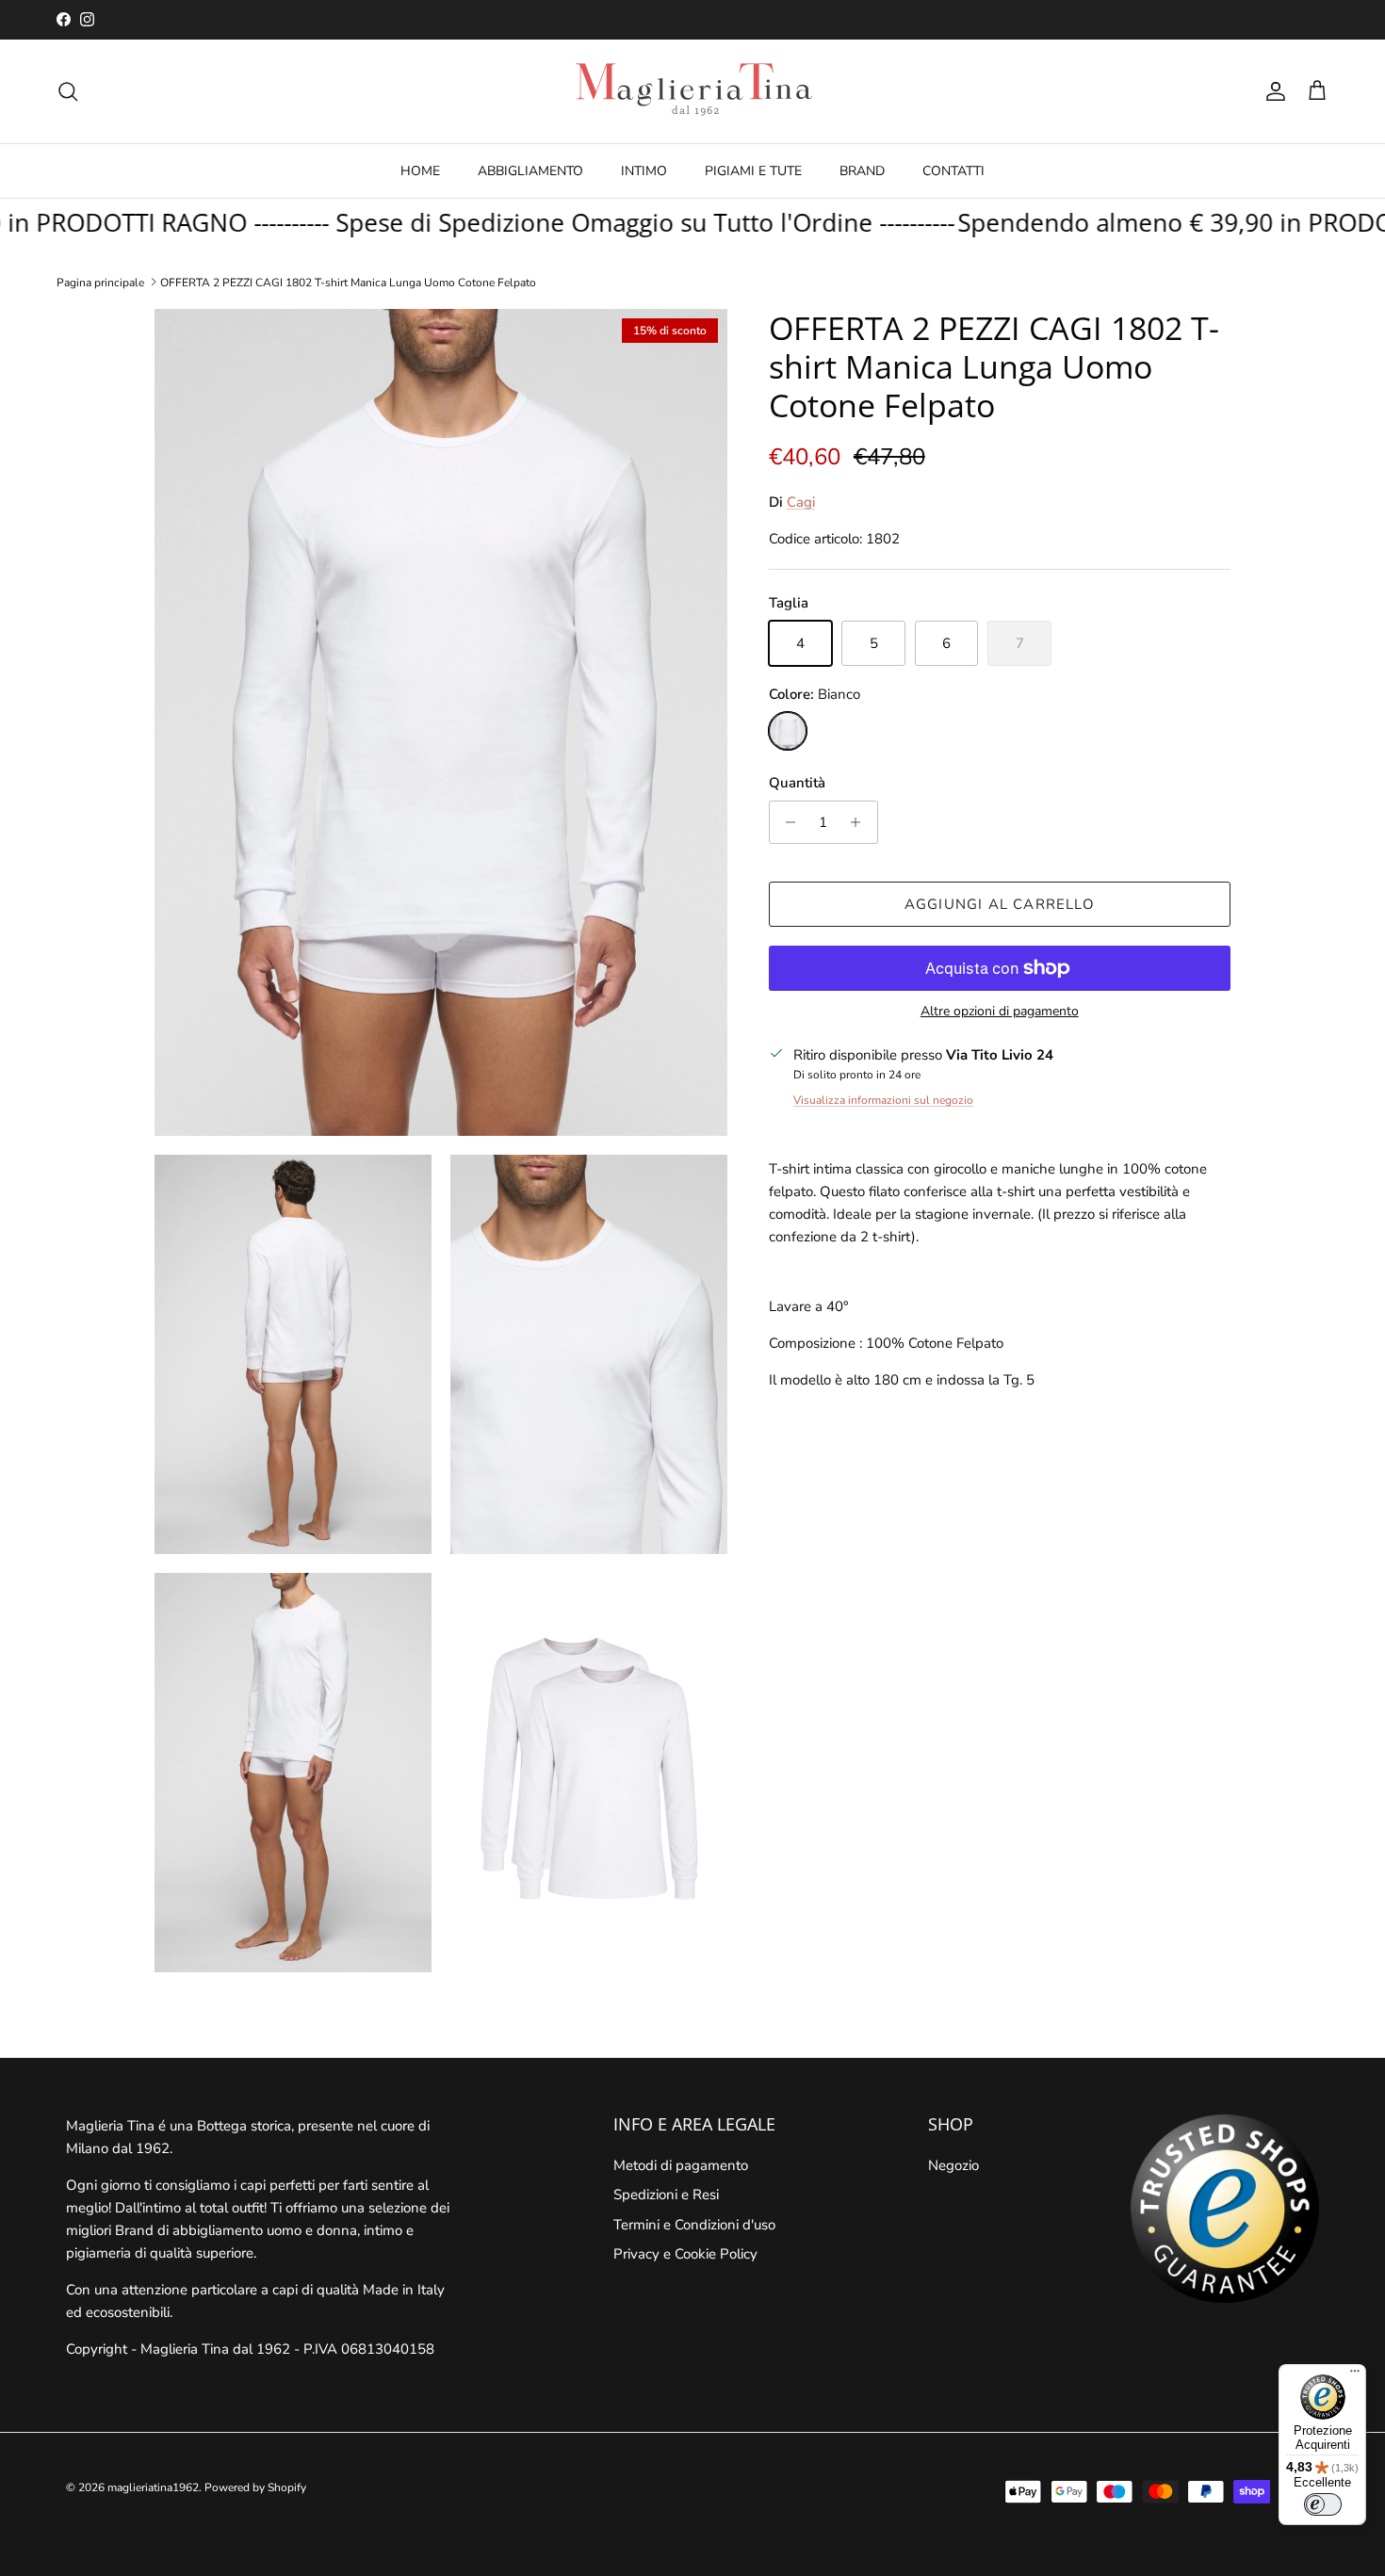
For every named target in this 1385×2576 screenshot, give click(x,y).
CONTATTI (953, 171)
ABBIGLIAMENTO (530, 171)
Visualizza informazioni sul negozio (883, 1100)
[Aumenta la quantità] (861, 822)
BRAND (862, 171)
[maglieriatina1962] (692, 91)
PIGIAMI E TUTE (753, 171)
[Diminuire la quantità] (786, 822)
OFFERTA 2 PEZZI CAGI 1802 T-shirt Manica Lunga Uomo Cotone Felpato (348, 282)
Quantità (797, 783)
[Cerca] (68, 91)
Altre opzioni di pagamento (1000, 1012)
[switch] (1323, 2504)
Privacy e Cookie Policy (685, 2254)
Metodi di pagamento (681, 2165)
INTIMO (644, 171)
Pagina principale (100, 282)
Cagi (801, 502)
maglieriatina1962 (153, 2487)
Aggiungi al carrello (1000, 904)
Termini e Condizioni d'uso (694, 2225)
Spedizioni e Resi (666, 2195)
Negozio (953, 2165)
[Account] (1272, 91)
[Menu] (1355, 2375)
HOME (420, 171)
